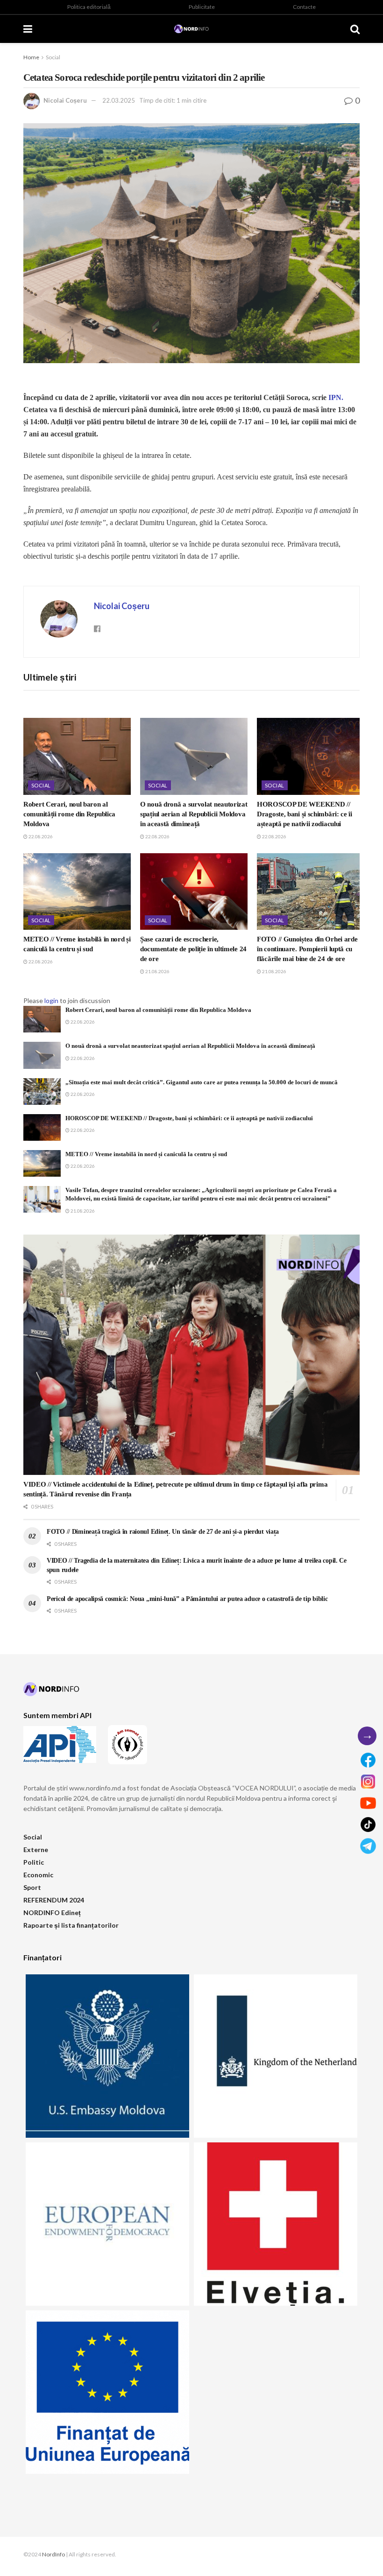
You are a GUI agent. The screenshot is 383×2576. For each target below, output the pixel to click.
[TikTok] (368, 1825)
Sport (32, 1887)
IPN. (336, 397)
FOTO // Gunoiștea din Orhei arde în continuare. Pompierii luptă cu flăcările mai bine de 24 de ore (307, 949)
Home (31, 57)
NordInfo (53, 2554)
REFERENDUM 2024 (54, 1900)
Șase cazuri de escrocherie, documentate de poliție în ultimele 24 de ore (193, 949)
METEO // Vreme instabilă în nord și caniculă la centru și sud (146, 1154)
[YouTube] (368, 1803)
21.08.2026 (157, 971)
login (51, 1000)
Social (53, 57)
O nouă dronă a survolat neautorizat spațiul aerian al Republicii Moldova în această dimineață (194, 814)
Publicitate (202, 7)
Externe (36, 1850)
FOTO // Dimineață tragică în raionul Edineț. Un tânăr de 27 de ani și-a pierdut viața (163, 1532)
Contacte (304, 7)
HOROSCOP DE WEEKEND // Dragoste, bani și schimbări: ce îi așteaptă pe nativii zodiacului (305, 814)
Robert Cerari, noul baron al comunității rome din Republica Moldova (69, 814)
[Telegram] (368, 1846)
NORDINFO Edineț (52, 1913)
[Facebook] (368, 1760)
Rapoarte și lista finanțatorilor (71, 1925)
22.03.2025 (119, 100)
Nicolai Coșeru (65, 100)
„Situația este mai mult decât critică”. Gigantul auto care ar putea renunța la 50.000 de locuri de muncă (202, 1082)
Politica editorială (89, 7)
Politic (34, 1862)
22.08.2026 (40, 836)
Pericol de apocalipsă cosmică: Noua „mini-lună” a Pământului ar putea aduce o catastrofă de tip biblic (187, 1599)
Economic (38, 1875)
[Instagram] (368, 1782)
